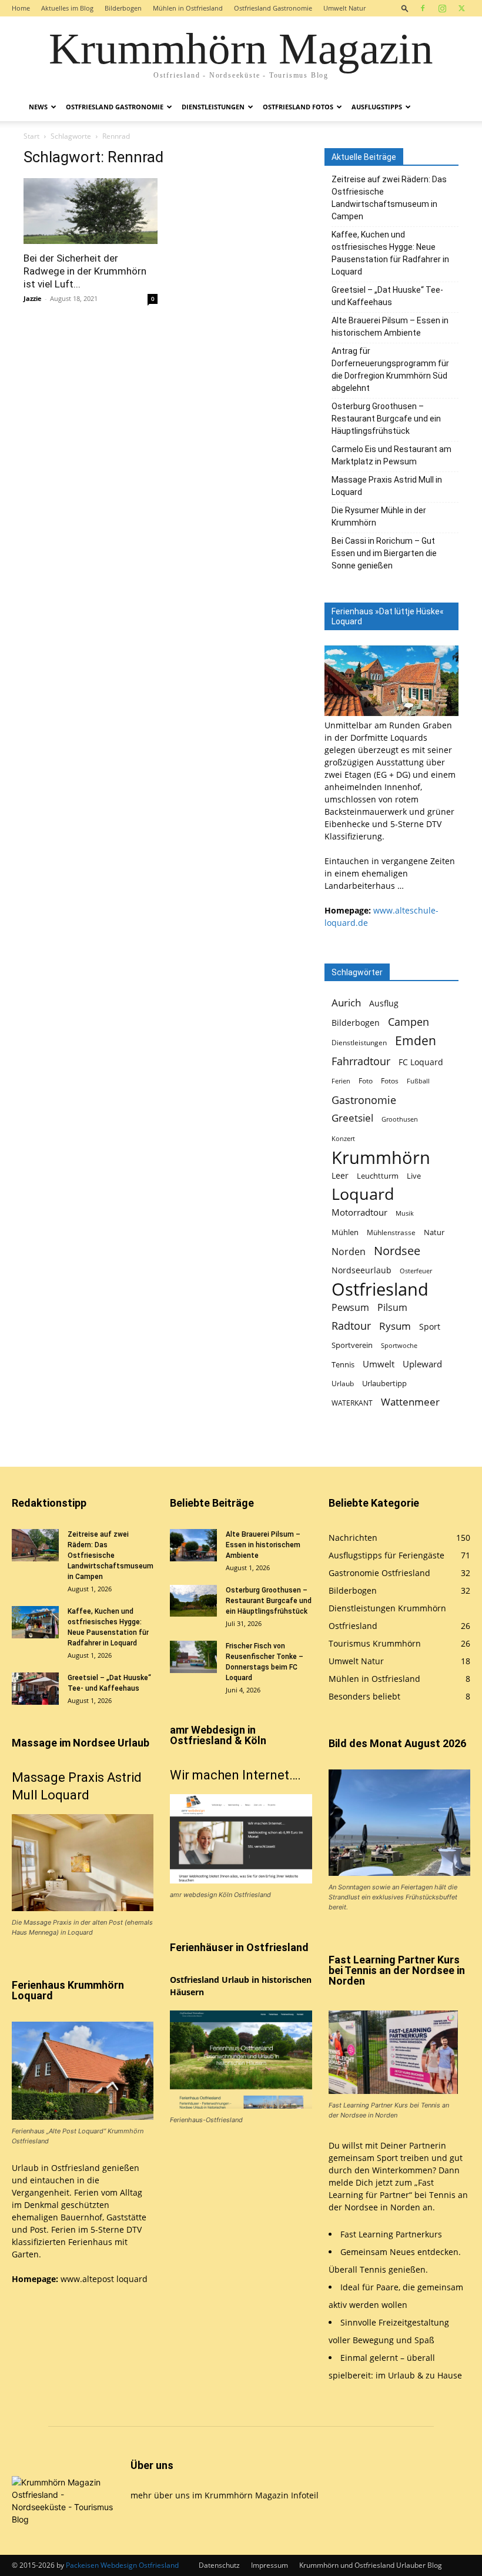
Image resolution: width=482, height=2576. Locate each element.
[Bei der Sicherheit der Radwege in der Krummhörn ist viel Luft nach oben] (91, 211)
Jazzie (33, 298)
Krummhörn (381, 1157)
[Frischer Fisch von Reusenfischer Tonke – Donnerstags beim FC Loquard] (193, 1657)
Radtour (351, 1326)
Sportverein (352, 1345)
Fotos (390, 1081)
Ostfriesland (380, 1289)
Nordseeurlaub (361, 1270)
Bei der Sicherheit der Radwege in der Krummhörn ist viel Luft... (85, 271)
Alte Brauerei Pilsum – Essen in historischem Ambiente (390, 327)
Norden (349, 1252)
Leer (340, 1175)
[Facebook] (423, 8)
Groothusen (400, 1119)
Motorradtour (359, 1212)
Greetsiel (352, 1118)
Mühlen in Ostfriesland (188, 8)
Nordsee (397, 1251)
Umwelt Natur (344, 8)
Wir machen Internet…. (235, 1775)
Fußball (418, 1081)
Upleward (422, 1364)
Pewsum (350, 1308)
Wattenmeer (410, 1402)
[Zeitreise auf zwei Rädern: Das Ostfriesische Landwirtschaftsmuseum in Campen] (35, 1545)
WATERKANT (352, 1403)
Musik (405, 1213)
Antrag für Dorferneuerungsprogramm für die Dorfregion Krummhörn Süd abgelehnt (390, 369)
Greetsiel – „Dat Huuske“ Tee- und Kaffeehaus (387, 296)
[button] (405, 8)
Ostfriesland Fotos (298, 107)
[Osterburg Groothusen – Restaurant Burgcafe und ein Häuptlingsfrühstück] (193, 1601)
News (38, 107)
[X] (461, 8)
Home (21, 8)
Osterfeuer (416, 1271)
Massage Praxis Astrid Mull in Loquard (387, 486)
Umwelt (379, 1364)
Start (31, 136)
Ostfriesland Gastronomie (273, 8)
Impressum (270, 2565)
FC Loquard (421, 1062)
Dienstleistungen (213, 107)
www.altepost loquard (104, 2279)
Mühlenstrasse (391, 1232)
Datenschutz (219, 2565)
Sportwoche (399, 1346)
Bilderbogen (123, 8)
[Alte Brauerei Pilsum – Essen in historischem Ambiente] (193, 1545)
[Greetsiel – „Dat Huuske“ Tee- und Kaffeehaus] (35, 1689)
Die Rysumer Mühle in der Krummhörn (379, 516)
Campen (409, 1021)
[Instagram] (442, 8)
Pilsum (392, 1308)
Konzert (343, 1139)
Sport (430, 1327)
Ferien (341, 1081)
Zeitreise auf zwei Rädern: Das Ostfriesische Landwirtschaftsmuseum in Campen (389, 198)
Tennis (343, 1365)
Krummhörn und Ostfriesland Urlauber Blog (371, 2565)
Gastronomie (364, 1100)
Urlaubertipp (384, 1383)
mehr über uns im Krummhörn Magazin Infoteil (225, 2495)
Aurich (346, 1003)
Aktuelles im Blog (67, 8)
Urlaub (343, 1384)
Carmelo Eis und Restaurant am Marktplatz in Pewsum (391, 455)
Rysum (395, 1326)
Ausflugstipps (377, 107)
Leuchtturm (378, 1176)
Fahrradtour (361, 1061)
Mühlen (345, 1232)
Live (414, 1176)
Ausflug (384, 1003)
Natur (434, 1232)
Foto (366, 1081)
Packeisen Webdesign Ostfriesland (122, 2565)
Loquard (363, 1194)
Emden (416, 1041)
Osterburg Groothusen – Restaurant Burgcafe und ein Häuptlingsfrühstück (386, 419)
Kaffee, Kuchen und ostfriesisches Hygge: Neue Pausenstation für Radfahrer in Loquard (390, 253)
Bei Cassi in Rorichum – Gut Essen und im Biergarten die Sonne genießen (384, 553)
